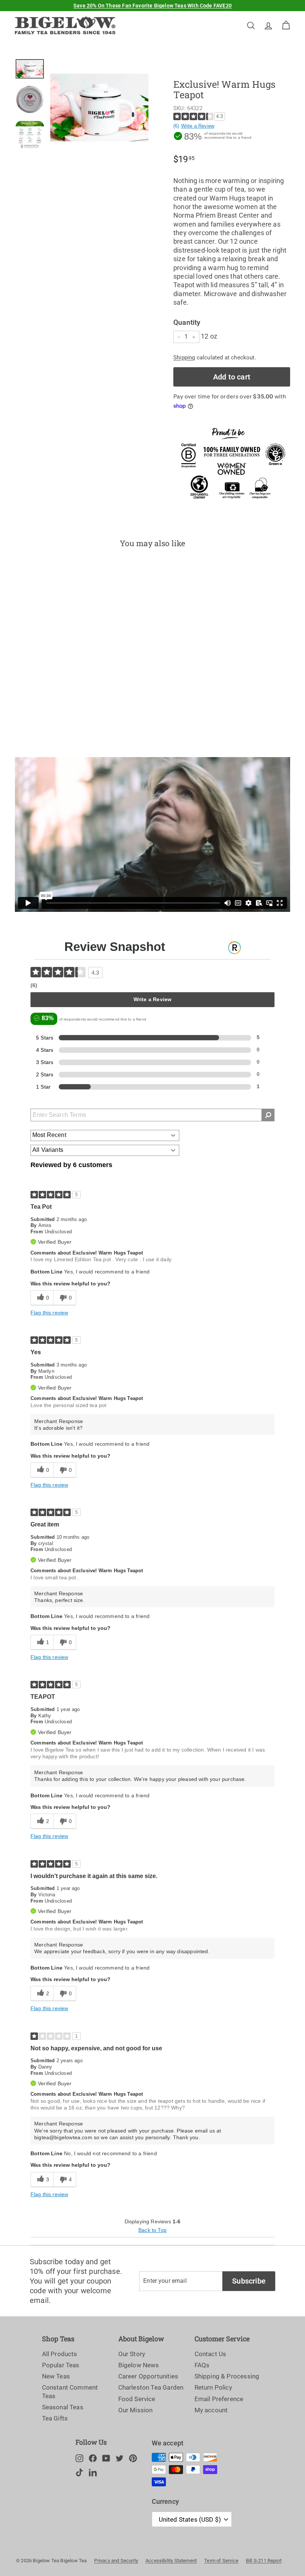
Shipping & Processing (227, 2376)
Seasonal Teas (63, 2407)
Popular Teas (61, 2365)
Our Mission (136, 2410)
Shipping (184, 358)
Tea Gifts (55, 2418)
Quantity (187, 322)
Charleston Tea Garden (151, 2387)
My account (211, 2410)
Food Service (137, 2399)
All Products (60, 2354)
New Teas (56, 2376)
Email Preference (219, 2399)
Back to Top (152, 2230)
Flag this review (49, 1313)
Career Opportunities (148, 2376)
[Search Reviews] (268, 1115)
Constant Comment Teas (70, 2391)
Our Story (132, 2354)
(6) (176, 126)
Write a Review (198, 126)
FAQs (202, 2365)
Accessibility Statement (171, 2561)
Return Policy (213, 2387)
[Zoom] (99, 108)
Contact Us (211, 2354)
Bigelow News (139, 2365)
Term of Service (221, 2561)
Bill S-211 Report (264, 2561)
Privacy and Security (116, 2561)
